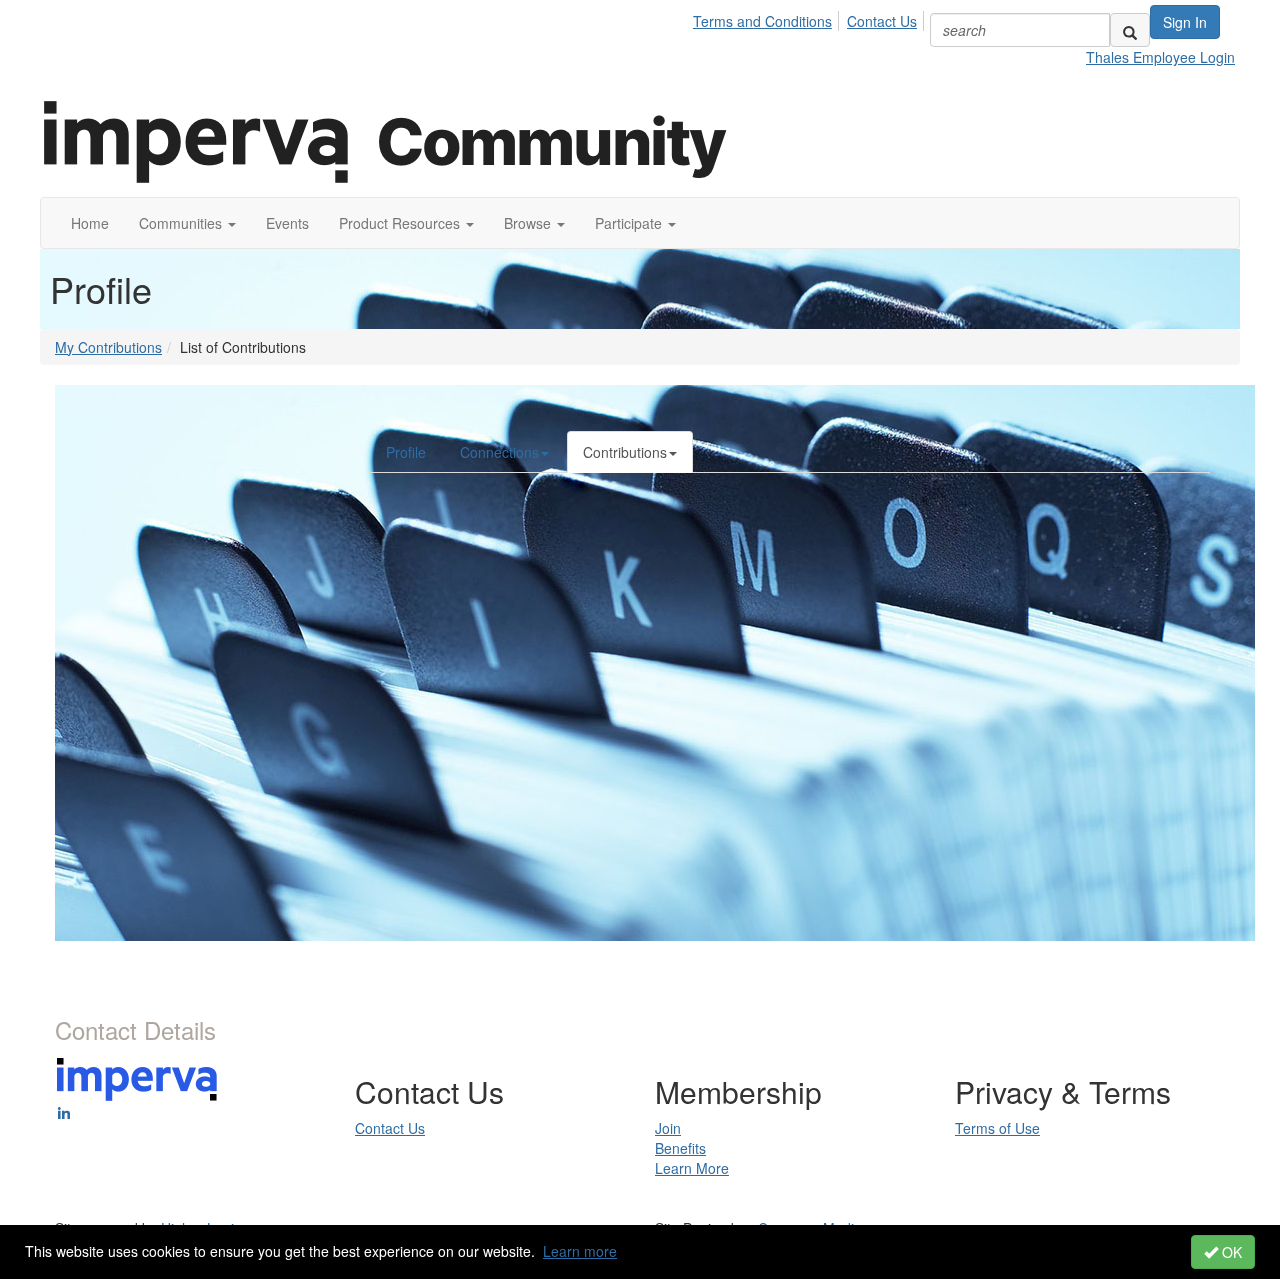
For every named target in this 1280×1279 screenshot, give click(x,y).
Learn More (692, 1168)
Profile (406, 452)
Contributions (625, 452)
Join (668, 1128)
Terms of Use (997, 1128)
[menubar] (810, 18)
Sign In (1185, 22)
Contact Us (882, 21)
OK (1230, 1252)
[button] (187, 223)
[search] (1130, 30)
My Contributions (108, 347)
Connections (499, 452)
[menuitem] (768, 18)
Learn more (580, 1251)
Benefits (680, 1148)
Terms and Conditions (762, 21)
